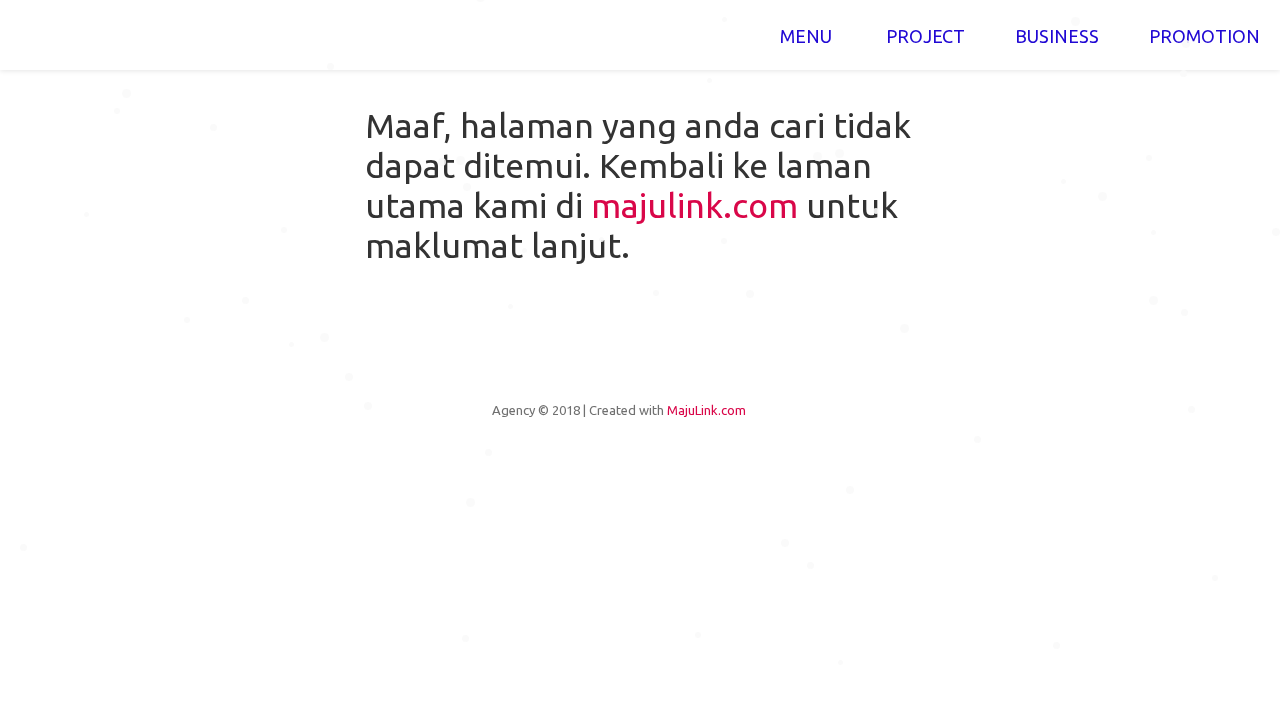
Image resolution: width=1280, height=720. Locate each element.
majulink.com (694, 205)
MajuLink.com (706, 410)
